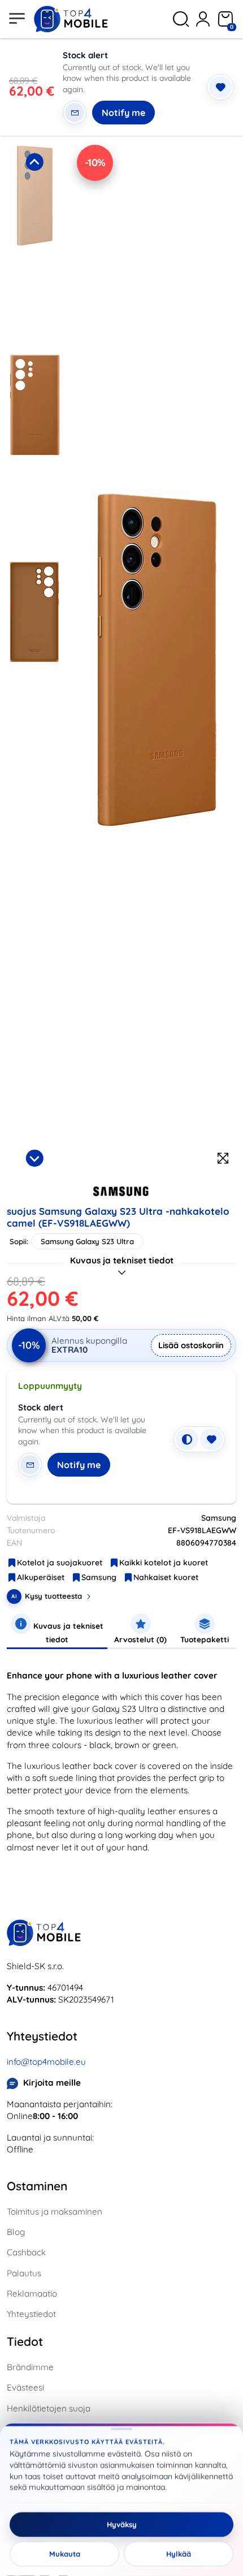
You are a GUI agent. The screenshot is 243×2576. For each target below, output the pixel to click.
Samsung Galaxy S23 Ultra (87, 1241)
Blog (16, 2232)
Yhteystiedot (31, 2314)
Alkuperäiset (41, 1577)
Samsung (99, 1577)
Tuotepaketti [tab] (205, 1639)
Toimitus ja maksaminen (55, 2212)
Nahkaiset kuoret (166, 1577)
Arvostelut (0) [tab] (140, 1639)
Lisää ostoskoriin (191, 1345)
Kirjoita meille (52, 2083)
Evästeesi (25, 2387)
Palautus (24, 2273)
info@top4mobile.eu (46, 2062)
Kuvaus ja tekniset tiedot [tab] (67, 1632)
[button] (34, 245)
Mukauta (65, 2554)
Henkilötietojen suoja (49, 2408)
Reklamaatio (32, 2294)
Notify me (123, 113)
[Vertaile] (187, 1439)
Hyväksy (122, 2525)
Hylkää (179, 2554)
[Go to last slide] (34, 162)
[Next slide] (34, 1158)
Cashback (26, 2252)
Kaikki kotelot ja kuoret (164, 1563)
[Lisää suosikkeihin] (220, 87)
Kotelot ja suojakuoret (60, 1563)
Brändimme (30, 2367)
